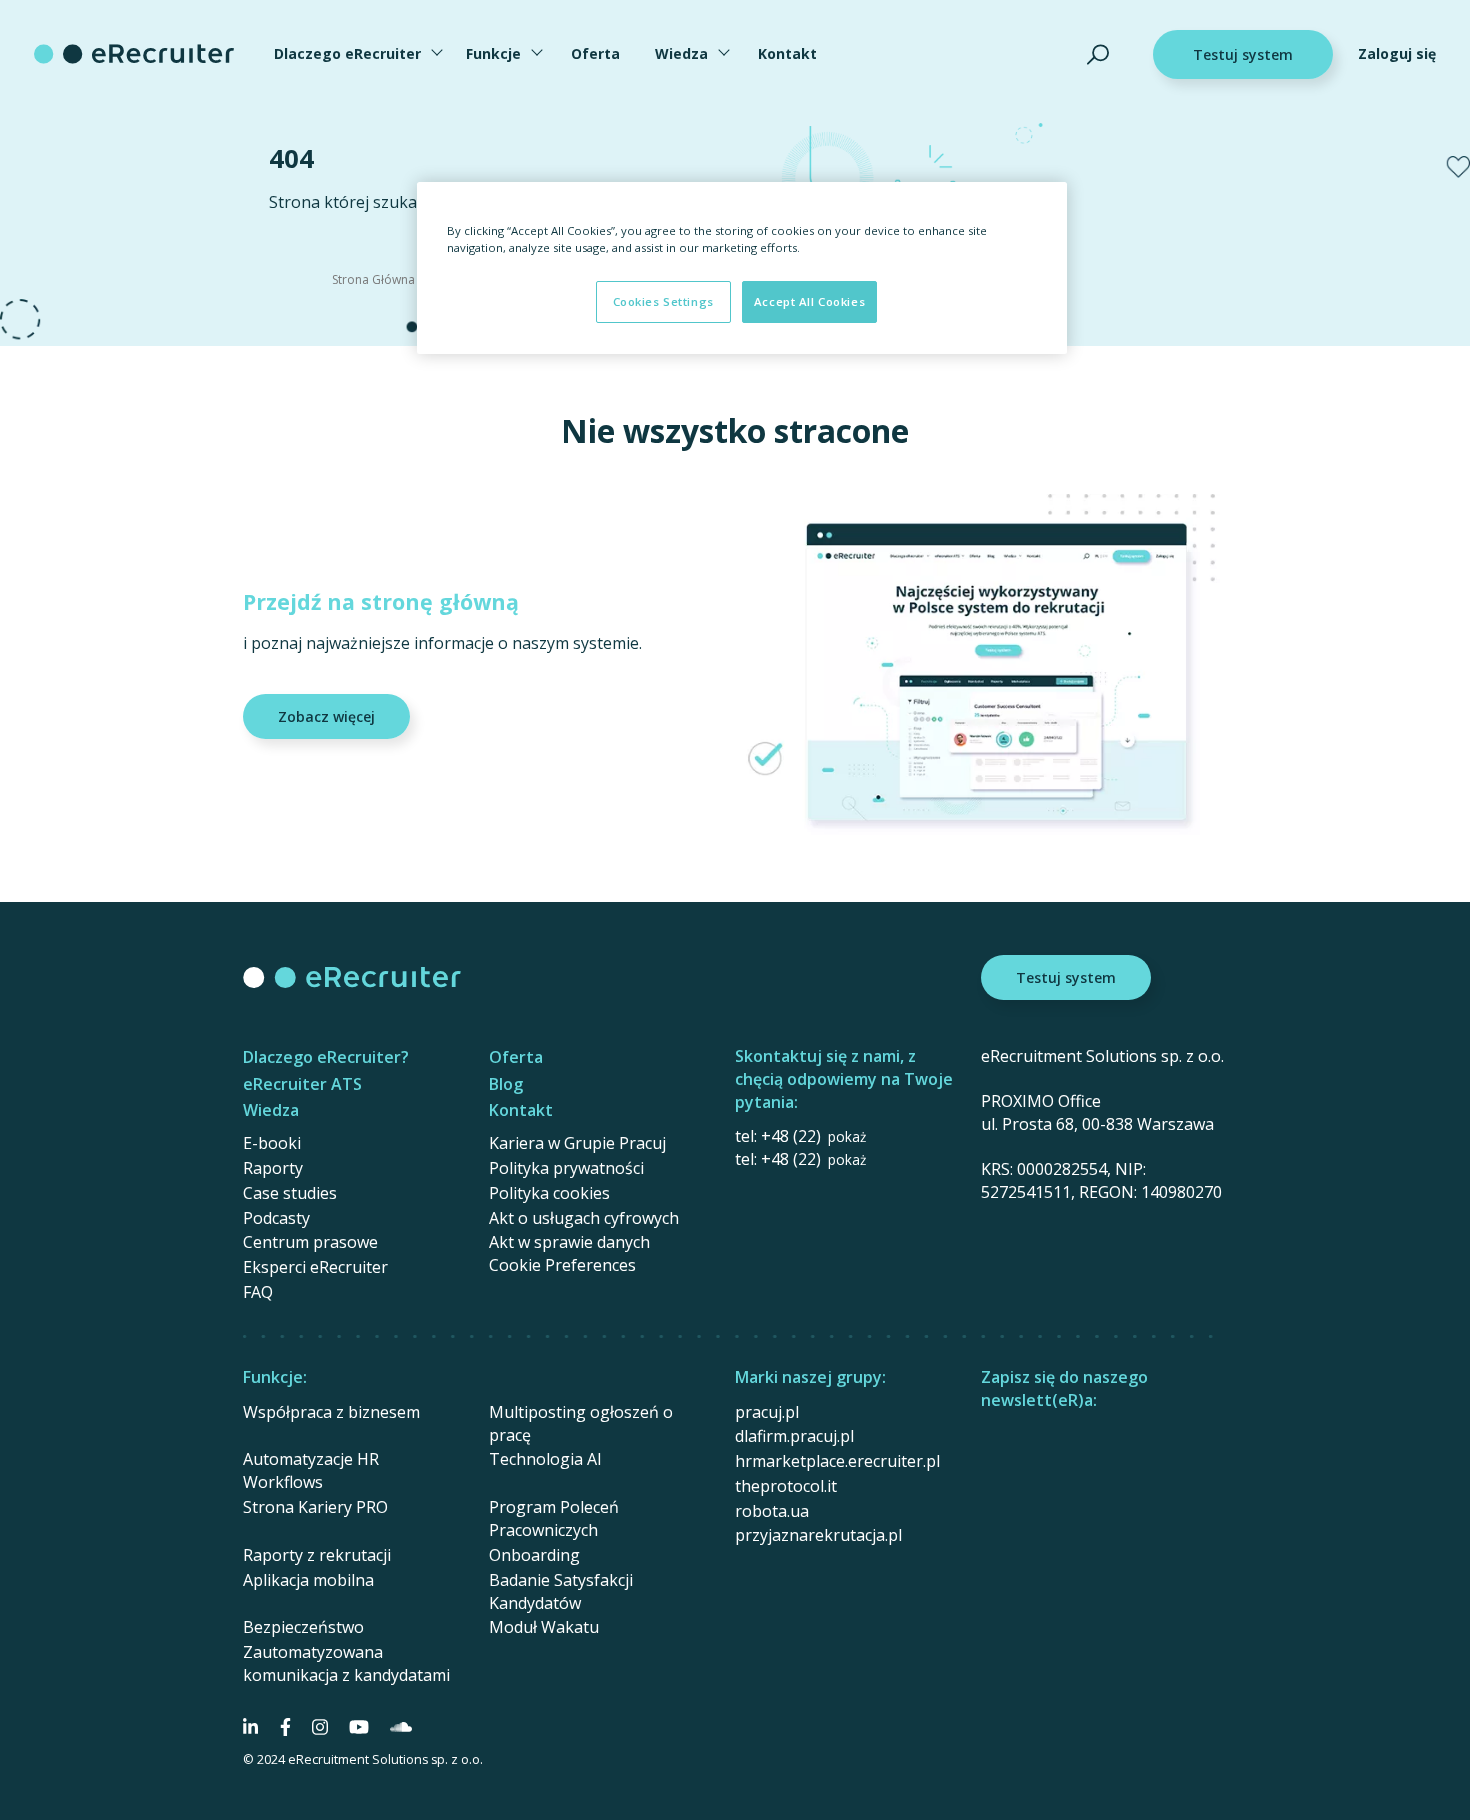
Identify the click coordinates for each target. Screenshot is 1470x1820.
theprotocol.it (786, 1486)
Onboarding (534, 1555)
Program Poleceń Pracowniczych (554, 1518)
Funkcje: (275, 1377)
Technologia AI (545, 1459)
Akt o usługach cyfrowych (584, 1218)
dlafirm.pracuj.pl (794, 1436)
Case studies (290, 1193)
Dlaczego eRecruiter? (326, 1057)
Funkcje (493, 53)
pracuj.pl (767, 1412)
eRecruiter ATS (302, 1084)
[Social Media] (250, 1727)
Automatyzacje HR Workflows (311, 1470)
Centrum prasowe (310, 1242)
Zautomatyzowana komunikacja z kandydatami (346, 1663)
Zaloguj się (1397, 53)
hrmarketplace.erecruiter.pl (837, 1461)
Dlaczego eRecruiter (347, 53)
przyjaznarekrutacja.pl (818, 1535)
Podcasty (276, 1218)
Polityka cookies (549, 1193)
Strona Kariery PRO (315, 1507)
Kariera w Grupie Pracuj (577, 1143)
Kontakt (787, 53)
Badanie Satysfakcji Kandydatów (561, 1591)
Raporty (273, 1168)
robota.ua (772, 1511)
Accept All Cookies (809, 301)
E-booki (272, 1143)
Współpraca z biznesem (331, 1412)
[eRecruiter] (134, 54)
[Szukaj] (1098, 54)
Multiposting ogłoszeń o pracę (581, 1423)
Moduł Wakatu (544, 1627)
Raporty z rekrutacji (317, 1555)
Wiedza (681, 53)
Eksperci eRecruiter (315, 1267)
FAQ (258, 1292)
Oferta (595, 53)
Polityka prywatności (566, 1168)
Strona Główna (373, 279)
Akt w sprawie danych (569, 1242)
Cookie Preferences (562, 1265)
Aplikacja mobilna (308, 1580)
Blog (506, 1084)
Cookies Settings (663, 301)
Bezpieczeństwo (303, 1627)
